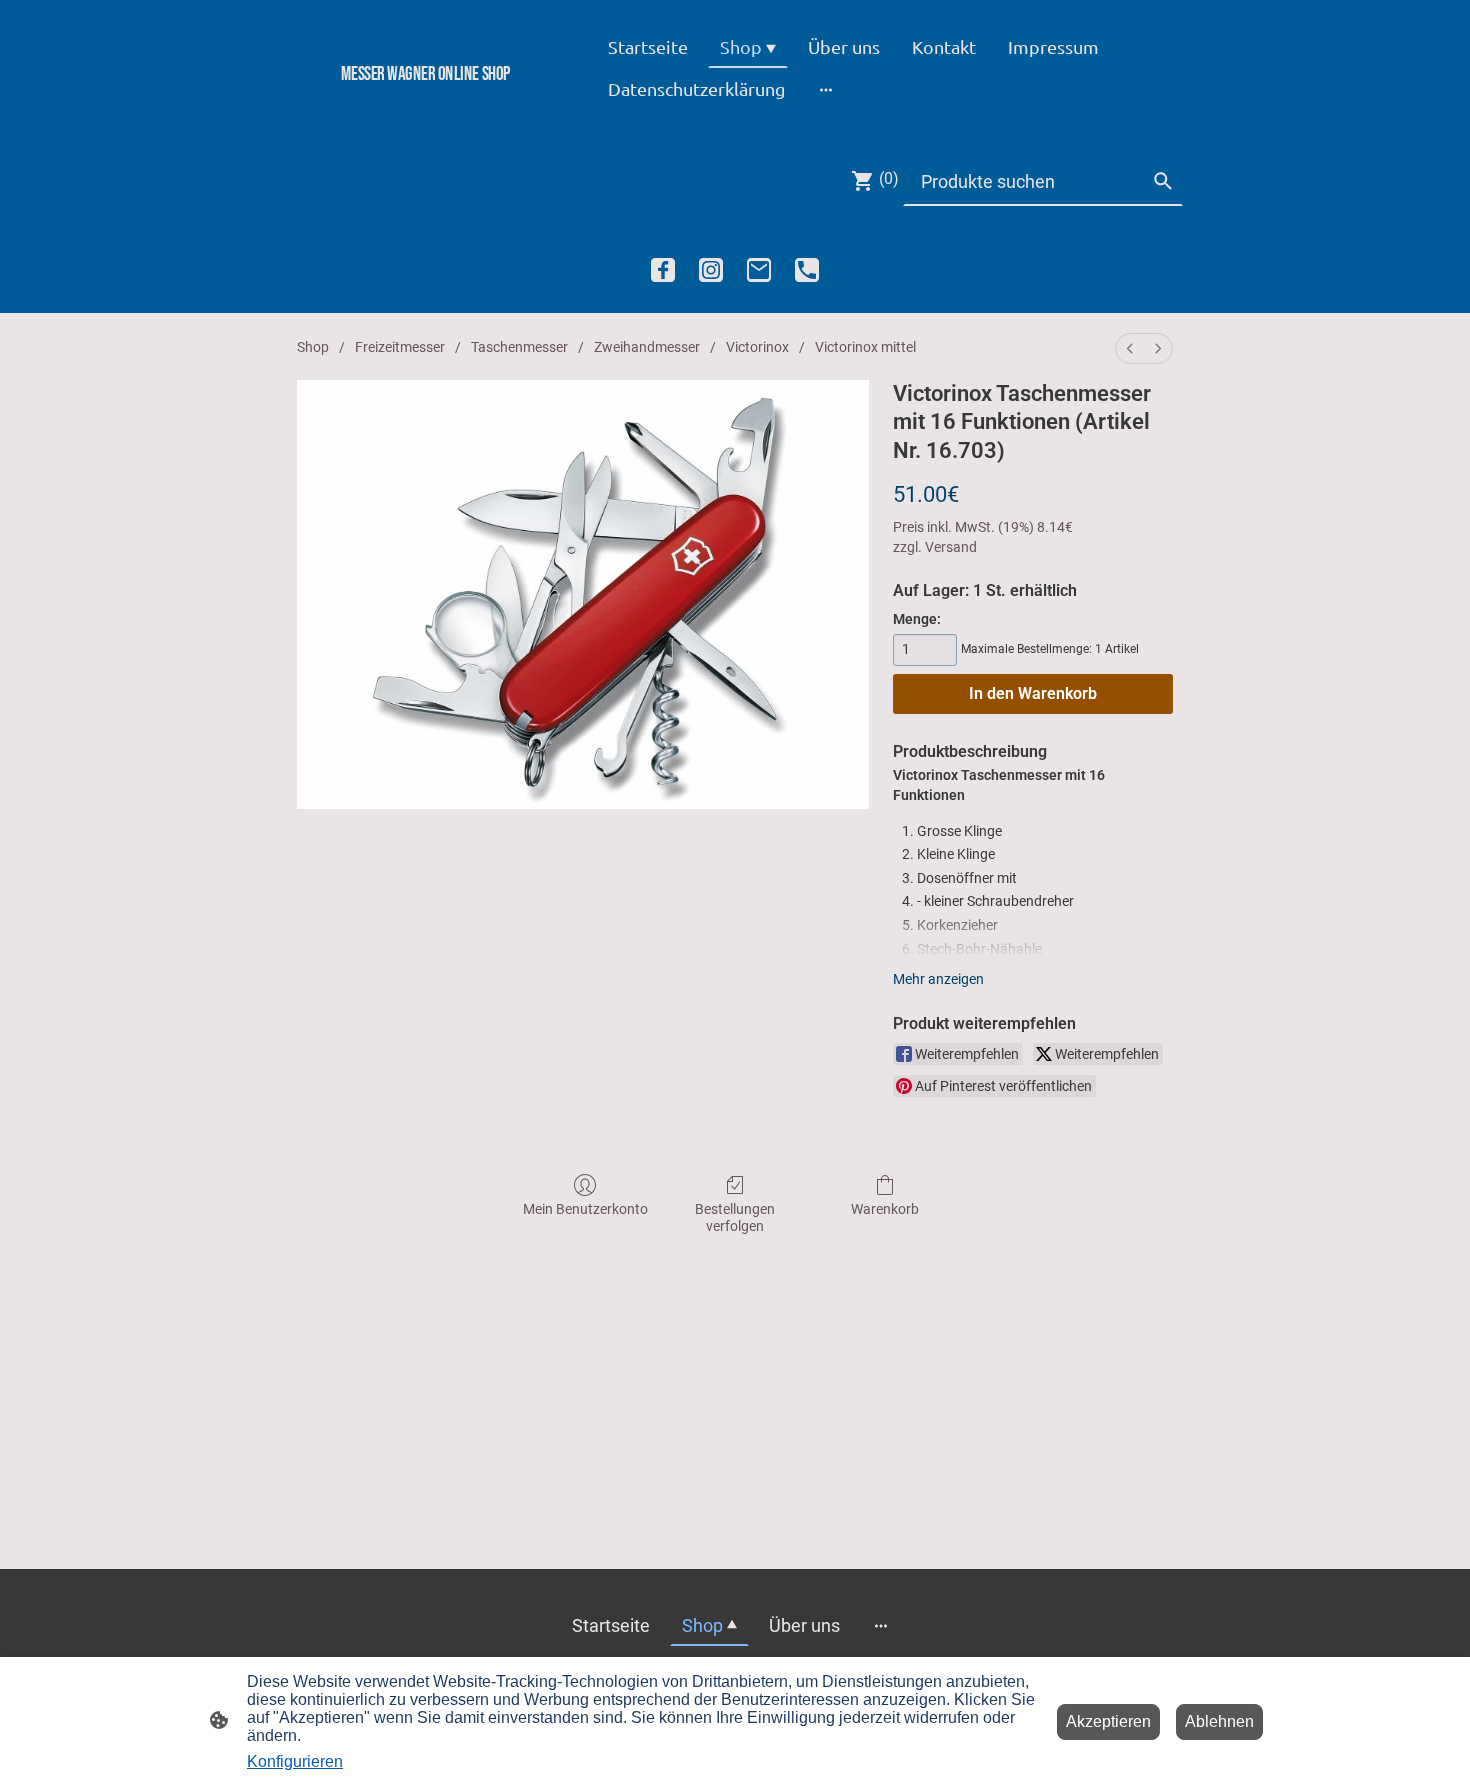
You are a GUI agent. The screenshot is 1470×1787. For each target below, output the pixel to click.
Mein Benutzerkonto (585, 1209)
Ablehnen (1219, 1721)
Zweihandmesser (647, 347)
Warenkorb (885, 1209)
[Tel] (807, 270)
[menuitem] (1130, 348)
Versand (951, 547)
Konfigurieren (295, 1761)
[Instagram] (711, 270)
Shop (313, 347)
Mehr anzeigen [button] (938, 979)
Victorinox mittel (865, 347)
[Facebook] (663, 270)
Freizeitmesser (400, 347)
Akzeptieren (1108, 1721)
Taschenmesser (519, 347)
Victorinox (757, 347)
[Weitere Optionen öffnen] (826, 88)
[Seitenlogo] (425, 107)
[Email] (759, 270)
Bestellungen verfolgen (735, 1217)
